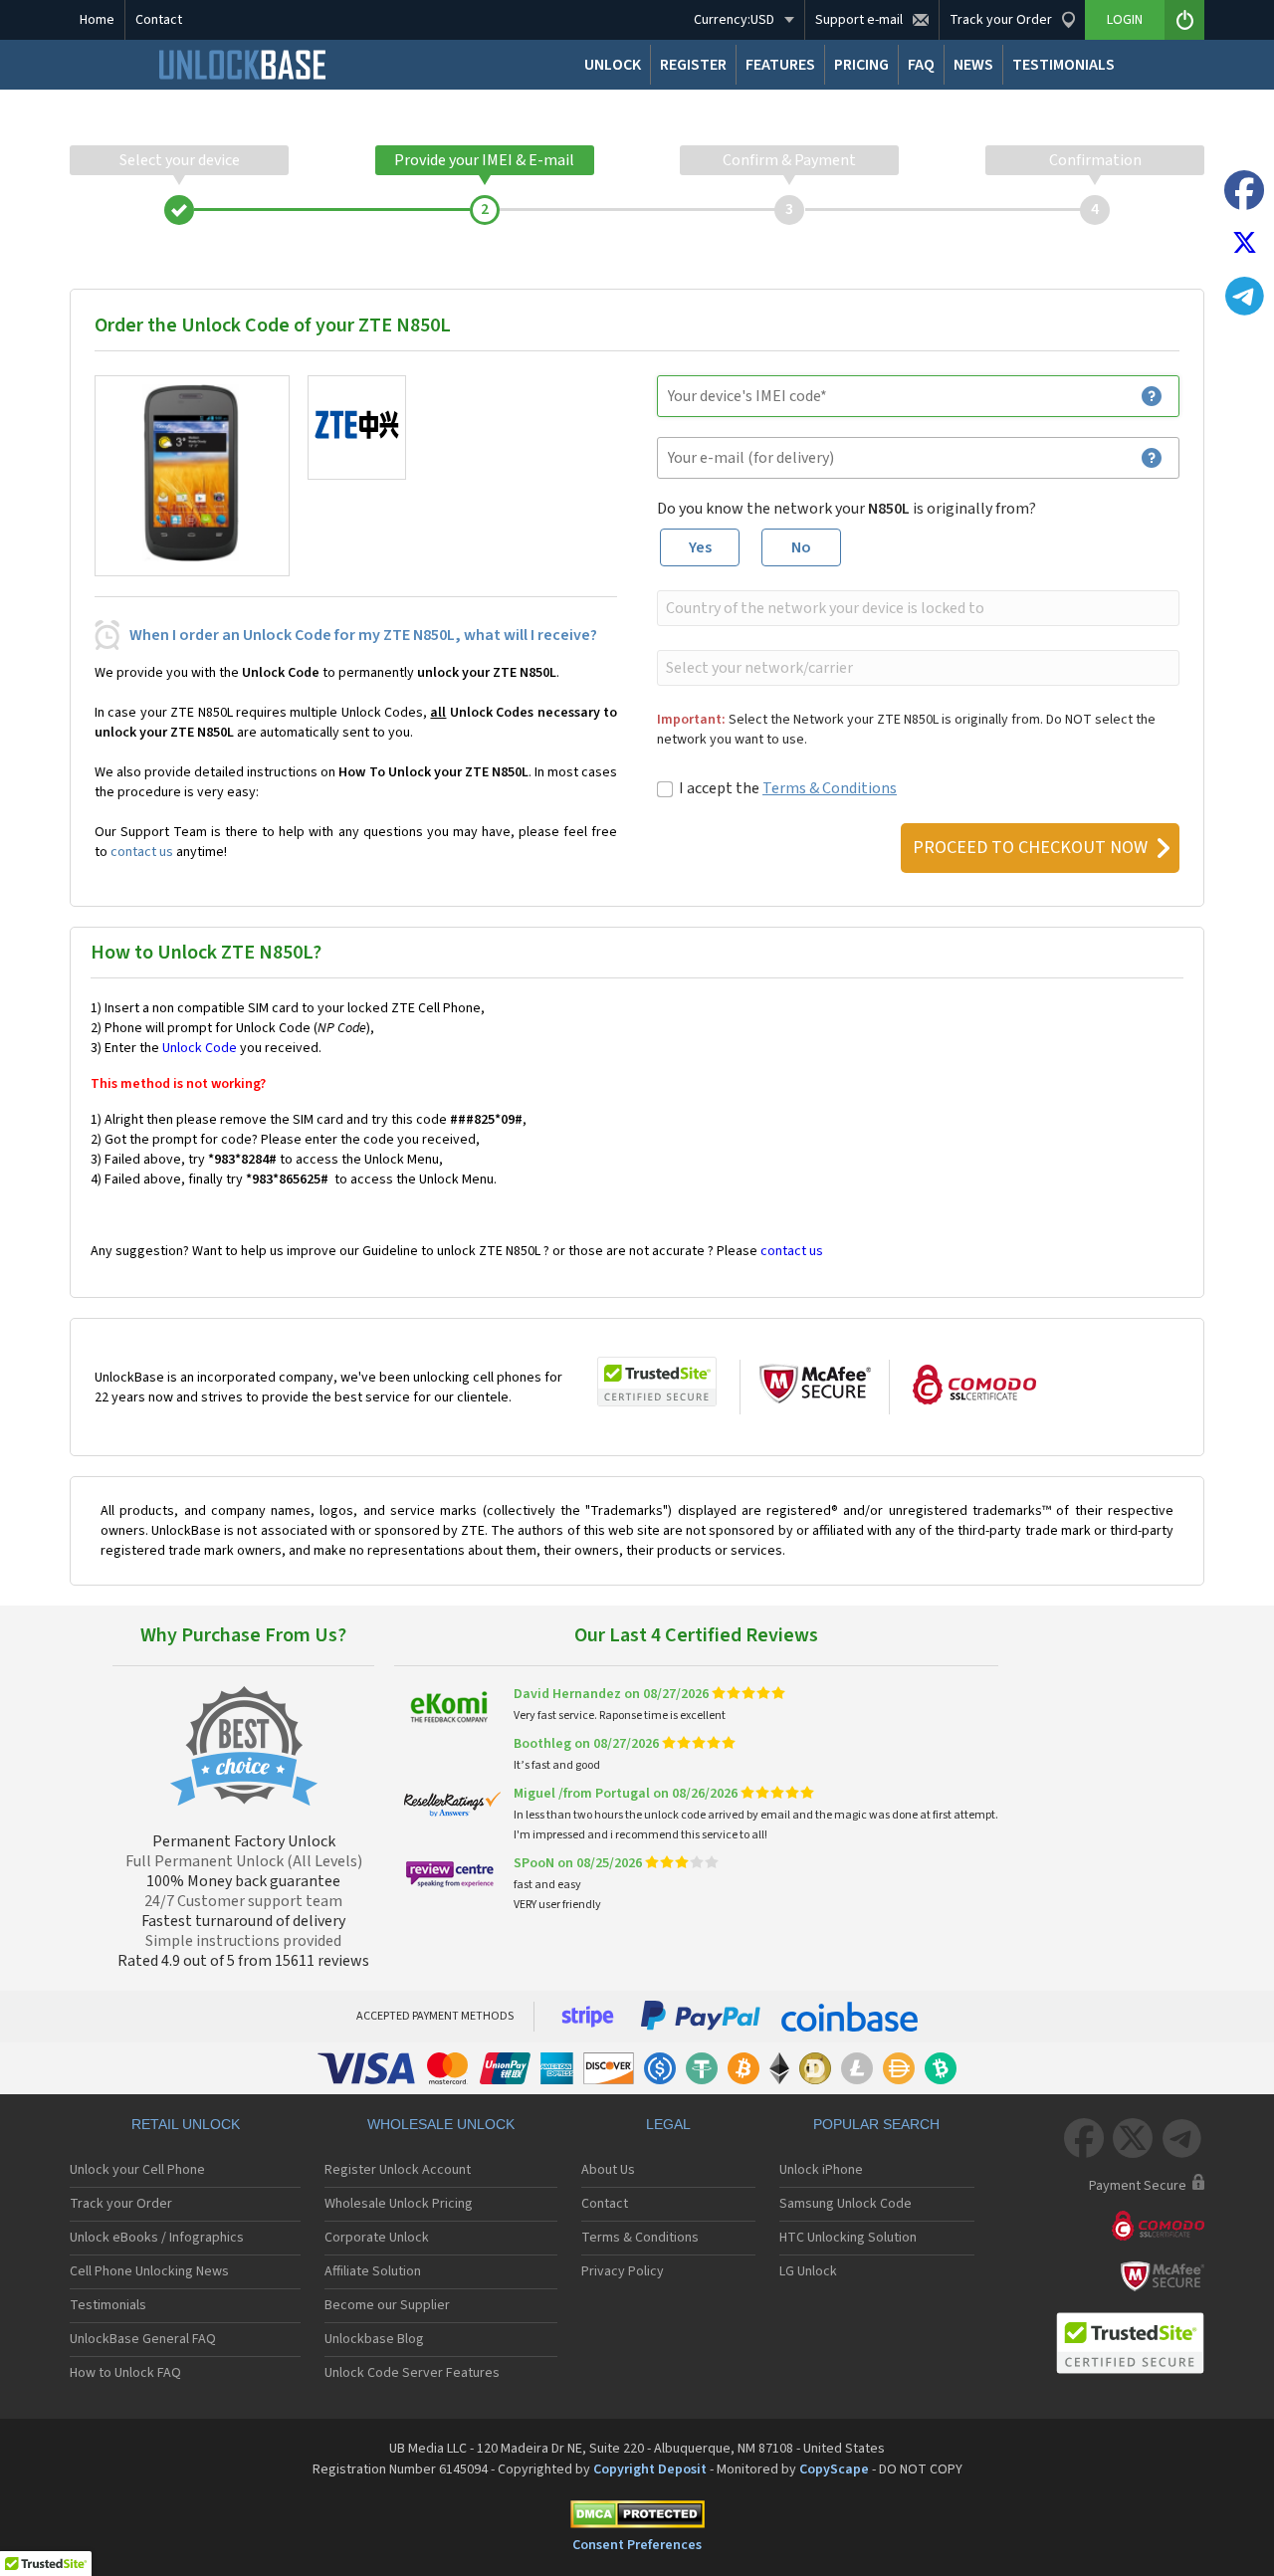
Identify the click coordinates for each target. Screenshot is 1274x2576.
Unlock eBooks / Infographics (157, 2238)
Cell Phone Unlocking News (149, 2271)
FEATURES (780, 65)
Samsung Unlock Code (846, 2204)
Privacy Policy (623, 2271)
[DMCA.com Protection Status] (637, 2518)
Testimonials (108, 2305)
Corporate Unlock (377, 2238)
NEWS (973, 65)
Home (97, 20)
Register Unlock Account (398, 2170)
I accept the (788, 788)
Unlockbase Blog (374, 2339)
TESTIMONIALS (1063, 65)
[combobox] (916, 608)
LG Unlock (808, 2271)
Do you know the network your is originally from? (847, 509)
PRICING (861, 65)
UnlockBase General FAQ (143, 2339)
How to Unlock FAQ (125, 2373)
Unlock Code (200, 1048)
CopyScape (834, 2469)
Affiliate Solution (373, 2271)
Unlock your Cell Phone (137, 2170)
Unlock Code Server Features (412, 2373)
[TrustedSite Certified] (657, 1382)
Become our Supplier (387, 2305)
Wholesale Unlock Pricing (399, 2204)
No (801, 547)
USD (734, 20)
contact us (142, 852)
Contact (159, 20)
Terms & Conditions (830, 788)
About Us (608, 2170)
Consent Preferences (637, 2545)
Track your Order (121, 2204)
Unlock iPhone (821, 2170)
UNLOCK (613, 65)
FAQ (921, 65)
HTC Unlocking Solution (848, 2238)
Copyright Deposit (650, 2469)
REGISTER (693, 65)
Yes (700, 547)
